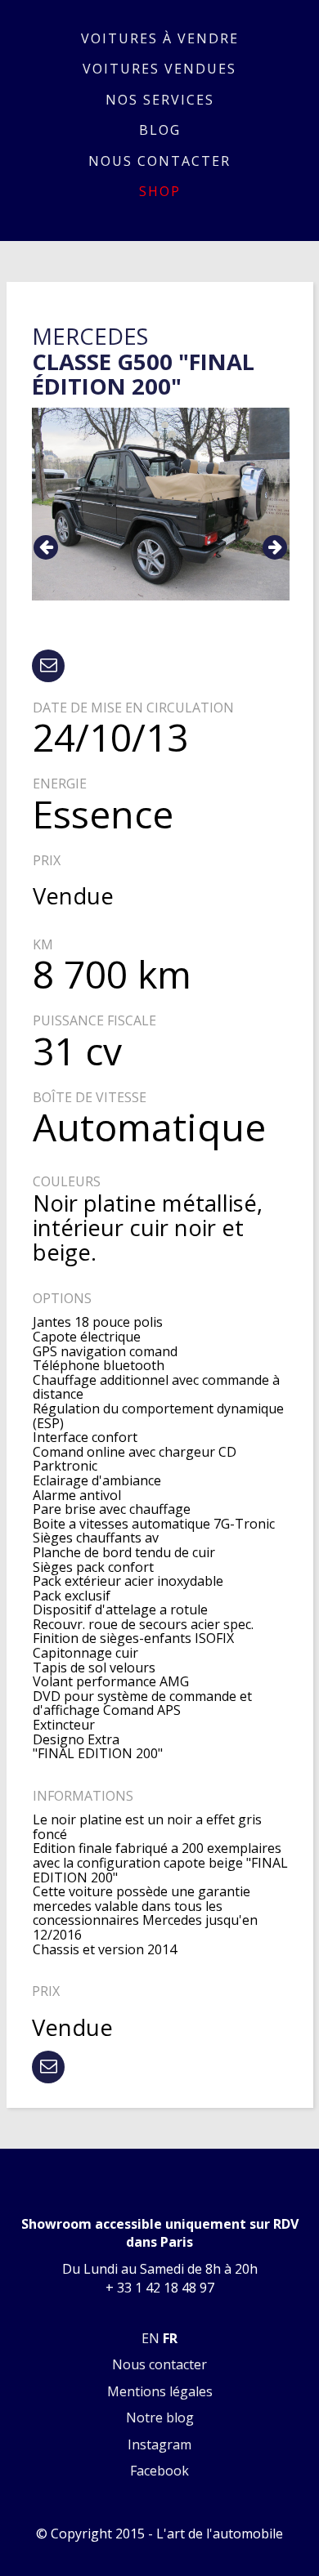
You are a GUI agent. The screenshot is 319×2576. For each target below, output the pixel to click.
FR (170, 2338)
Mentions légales (160, 2391)
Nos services (160, 100)
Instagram (159, 2444)
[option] (161, 504)
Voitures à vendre (160, 38)
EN (151, 2338)
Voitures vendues (159, 69)
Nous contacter (159, 161)
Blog (160, 130)
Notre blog (160, 2418)
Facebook (159, 2471)
